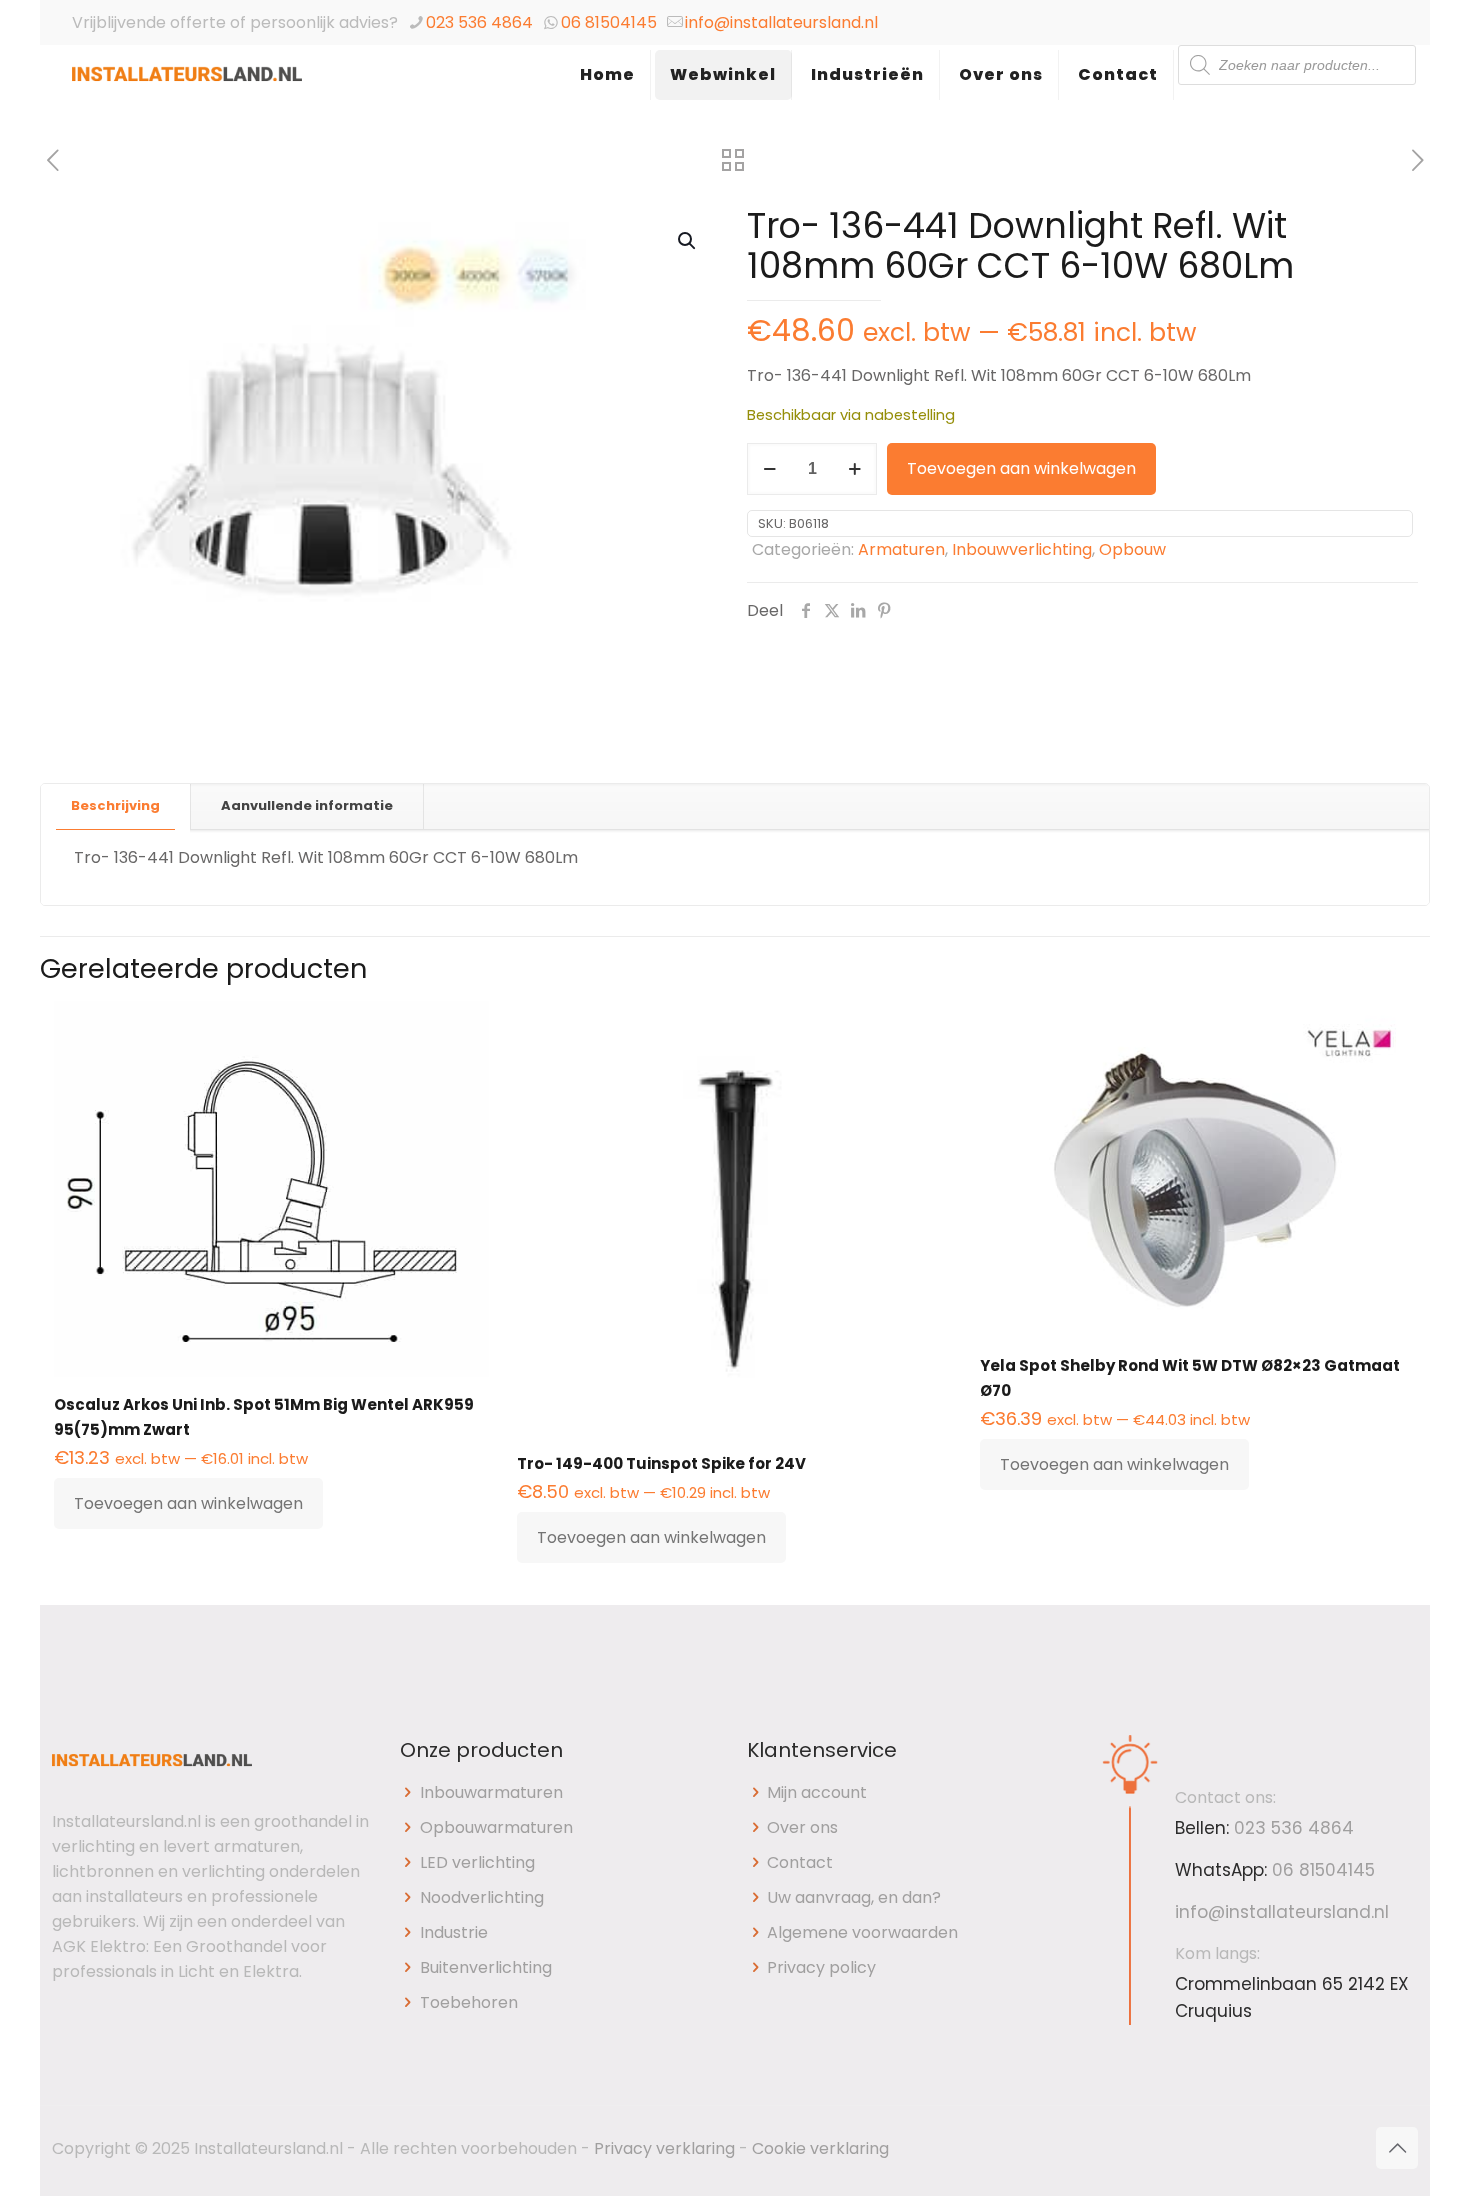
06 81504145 (609, 22)
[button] (688, 241)
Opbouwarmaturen (496, 1827)
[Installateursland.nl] (187, 95)
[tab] (116, 806)
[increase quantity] (854, 469)
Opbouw (1132, 549)
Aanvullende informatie (307, 805)
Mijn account (817, 1792)
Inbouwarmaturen (491, 1792)
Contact (800, 1862)
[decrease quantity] (769, 469)
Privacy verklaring (664, 2148)
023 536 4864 (479, 22)
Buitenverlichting (486, 1967)
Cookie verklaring (820, 2148)
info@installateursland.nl (781, 22)
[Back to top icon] (1397, 2148)
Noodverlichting (482, 1897)
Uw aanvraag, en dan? (854, 1897)
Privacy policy (821, 1967)
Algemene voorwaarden (862, 1932)
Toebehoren (469, 2002)
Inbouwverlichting (1022, 549)
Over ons (802, 1827)
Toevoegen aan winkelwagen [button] (188, 1503)
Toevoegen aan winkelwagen (1021, 468)
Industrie (454, 1932)
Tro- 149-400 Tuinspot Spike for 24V (661, 1463)
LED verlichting (477, 1862)
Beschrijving (115, 805)
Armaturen (901, 549)
